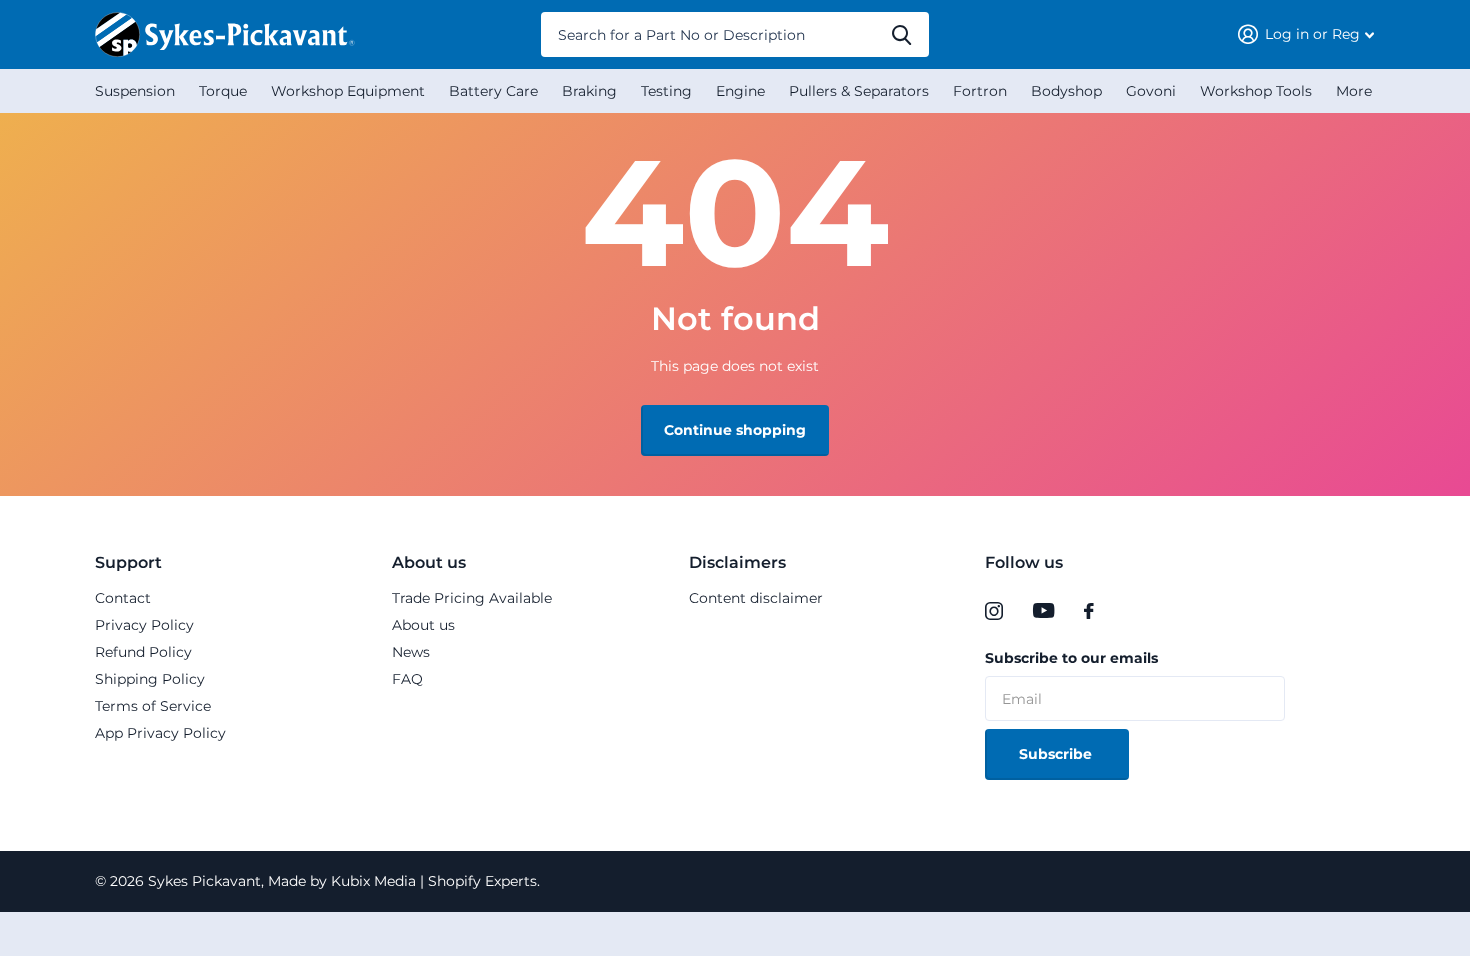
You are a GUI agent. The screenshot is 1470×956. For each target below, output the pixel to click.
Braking (589, 91)
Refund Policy (143, 652)
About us (429, 562)
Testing (666, 91)
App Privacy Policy (160, 733)
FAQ (407, 679)
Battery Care (493, 91)
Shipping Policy (150, 679)
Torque (223, 91)
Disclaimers (737, 562)
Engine (740, 91)
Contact (123, 598)
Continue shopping (735, 430)
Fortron (980, 91)
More (1354, 91)
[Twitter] (1130, 611)
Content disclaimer (756, 598)
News (411, 652)
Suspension (135, 91)
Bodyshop (1066, 91)
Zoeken (901, 34)
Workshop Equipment (348, 91)
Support (128, 562)
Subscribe (1057, 754)
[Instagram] (994, 611)
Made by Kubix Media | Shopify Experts (400, 881)
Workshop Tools (1256, 91)
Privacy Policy (144, 625)
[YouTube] (1043, 611)
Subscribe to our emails (1071, 658)
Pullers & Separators (859, 91)
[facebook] (1089, 611)
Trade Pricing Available (472, 598)
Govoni (1151, 91)
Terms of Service (153, 706)
